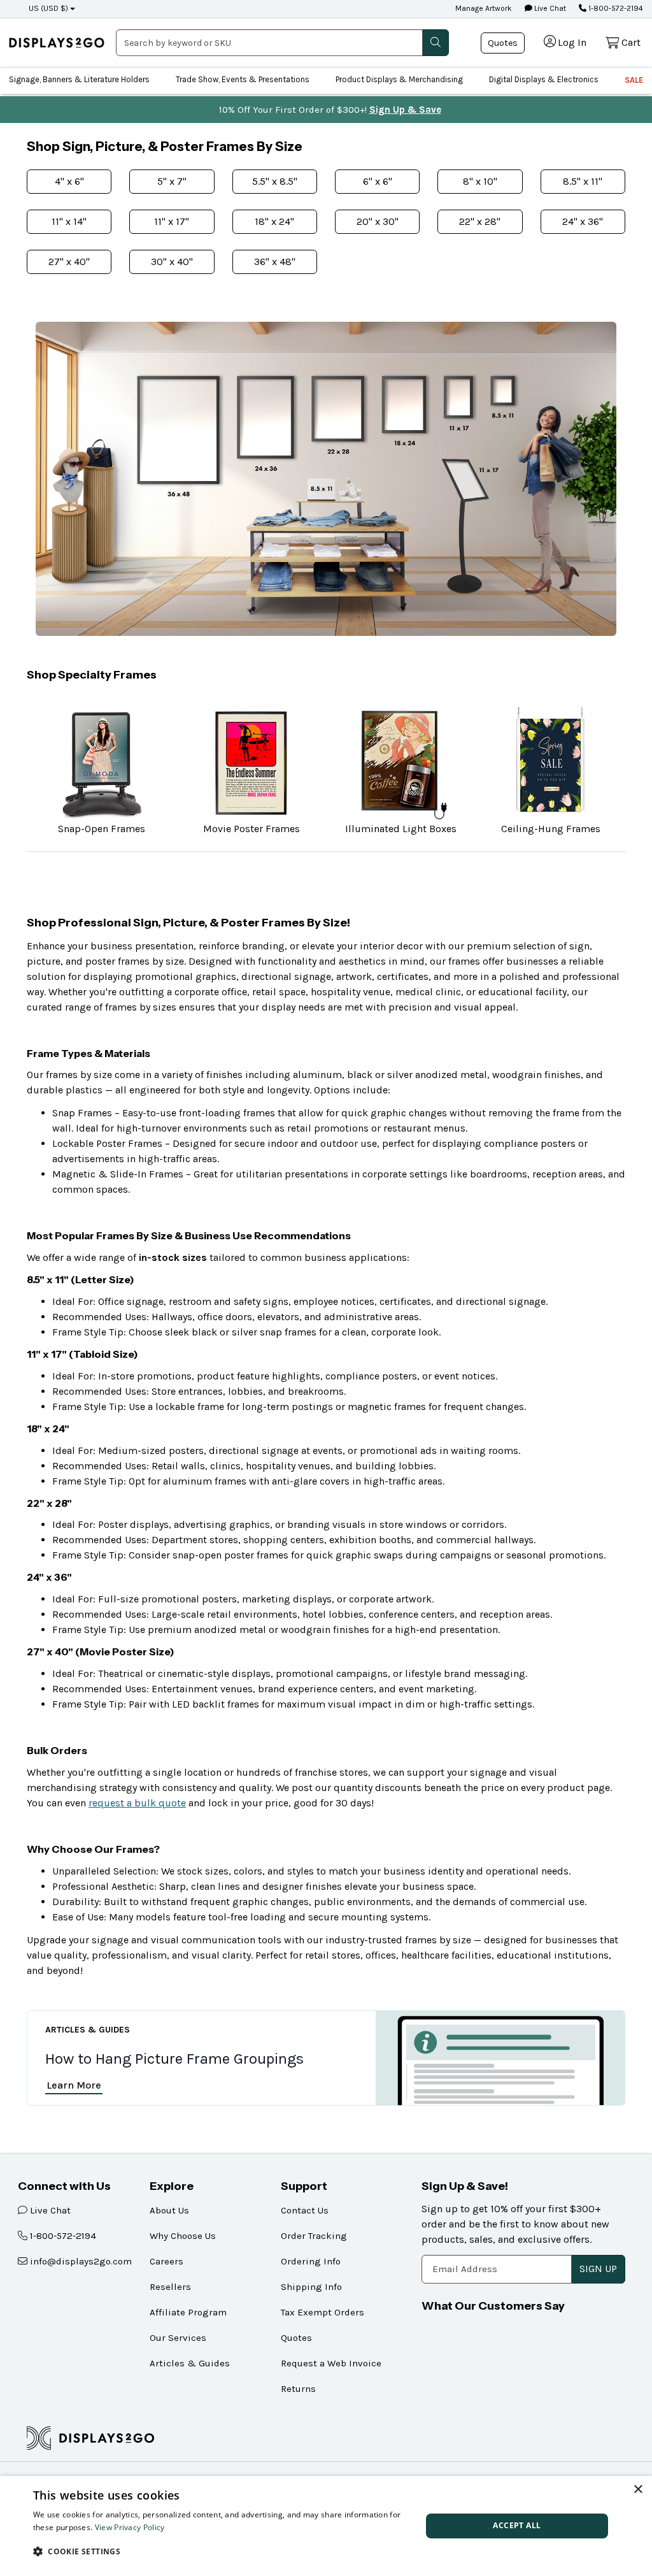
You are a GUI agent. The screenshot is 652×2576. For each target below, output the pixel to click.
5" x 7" (172, 181)
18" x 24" (274, 221)
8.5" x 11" (583, 181)
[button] (222, 2551)
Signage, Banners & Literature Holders (79, 79)
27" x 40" (69, 262)
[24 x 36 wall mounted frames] (265, 424)
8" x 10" (480, 181)
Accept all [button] (517, 2525)
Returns (298, 2389)
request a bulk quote (137, 1803)
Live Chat (549, 8)
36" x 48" (275, 262)
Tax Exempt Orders (322, 2312)
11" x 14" (69, 221)
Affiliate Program (188, 2312)
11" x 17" (172, 221)
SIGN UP (598, 2269)
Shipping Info (311, 2287)
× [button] (638, 2490)
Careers (167, 2261)
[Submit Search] (436, 43)
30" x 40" (172, 262)
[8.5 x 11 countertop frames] (320, 491)
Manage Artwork (484, 8)
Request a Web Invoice (331, 2363)
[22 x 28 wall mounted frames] (338, 416)
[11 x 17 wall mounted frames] (457, 405)
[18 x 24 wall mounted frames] (404, 413)
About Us (169, 2210)
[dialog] (326, 2526)
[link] (57, 43)
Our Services (178, 2338)
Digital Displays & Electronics (544, 79)
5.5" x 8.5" (275, 181)
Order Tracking (314, 2236)
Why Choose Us (183, 2236)
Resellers (170, 2287)
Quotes (503, 43)
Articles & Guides (190, 2363)
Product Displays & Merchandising (399, 79)
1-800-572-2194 (615, 8)
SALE (634, 80)
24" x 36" (583, 221)
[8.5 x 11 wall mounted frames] (503, 399)
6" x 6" (378, 181)
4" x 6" (69, 181)
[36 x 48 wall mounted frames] (181, 438)
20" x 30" (378, 221)
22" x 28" (480, 221)
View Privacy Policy (130, 2527)
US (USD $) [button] (48, 8)
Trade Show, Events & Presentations (243, 79)
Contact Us (305, 2210)
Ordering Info (311, 2261)
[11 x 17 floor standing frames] (471, 480)
